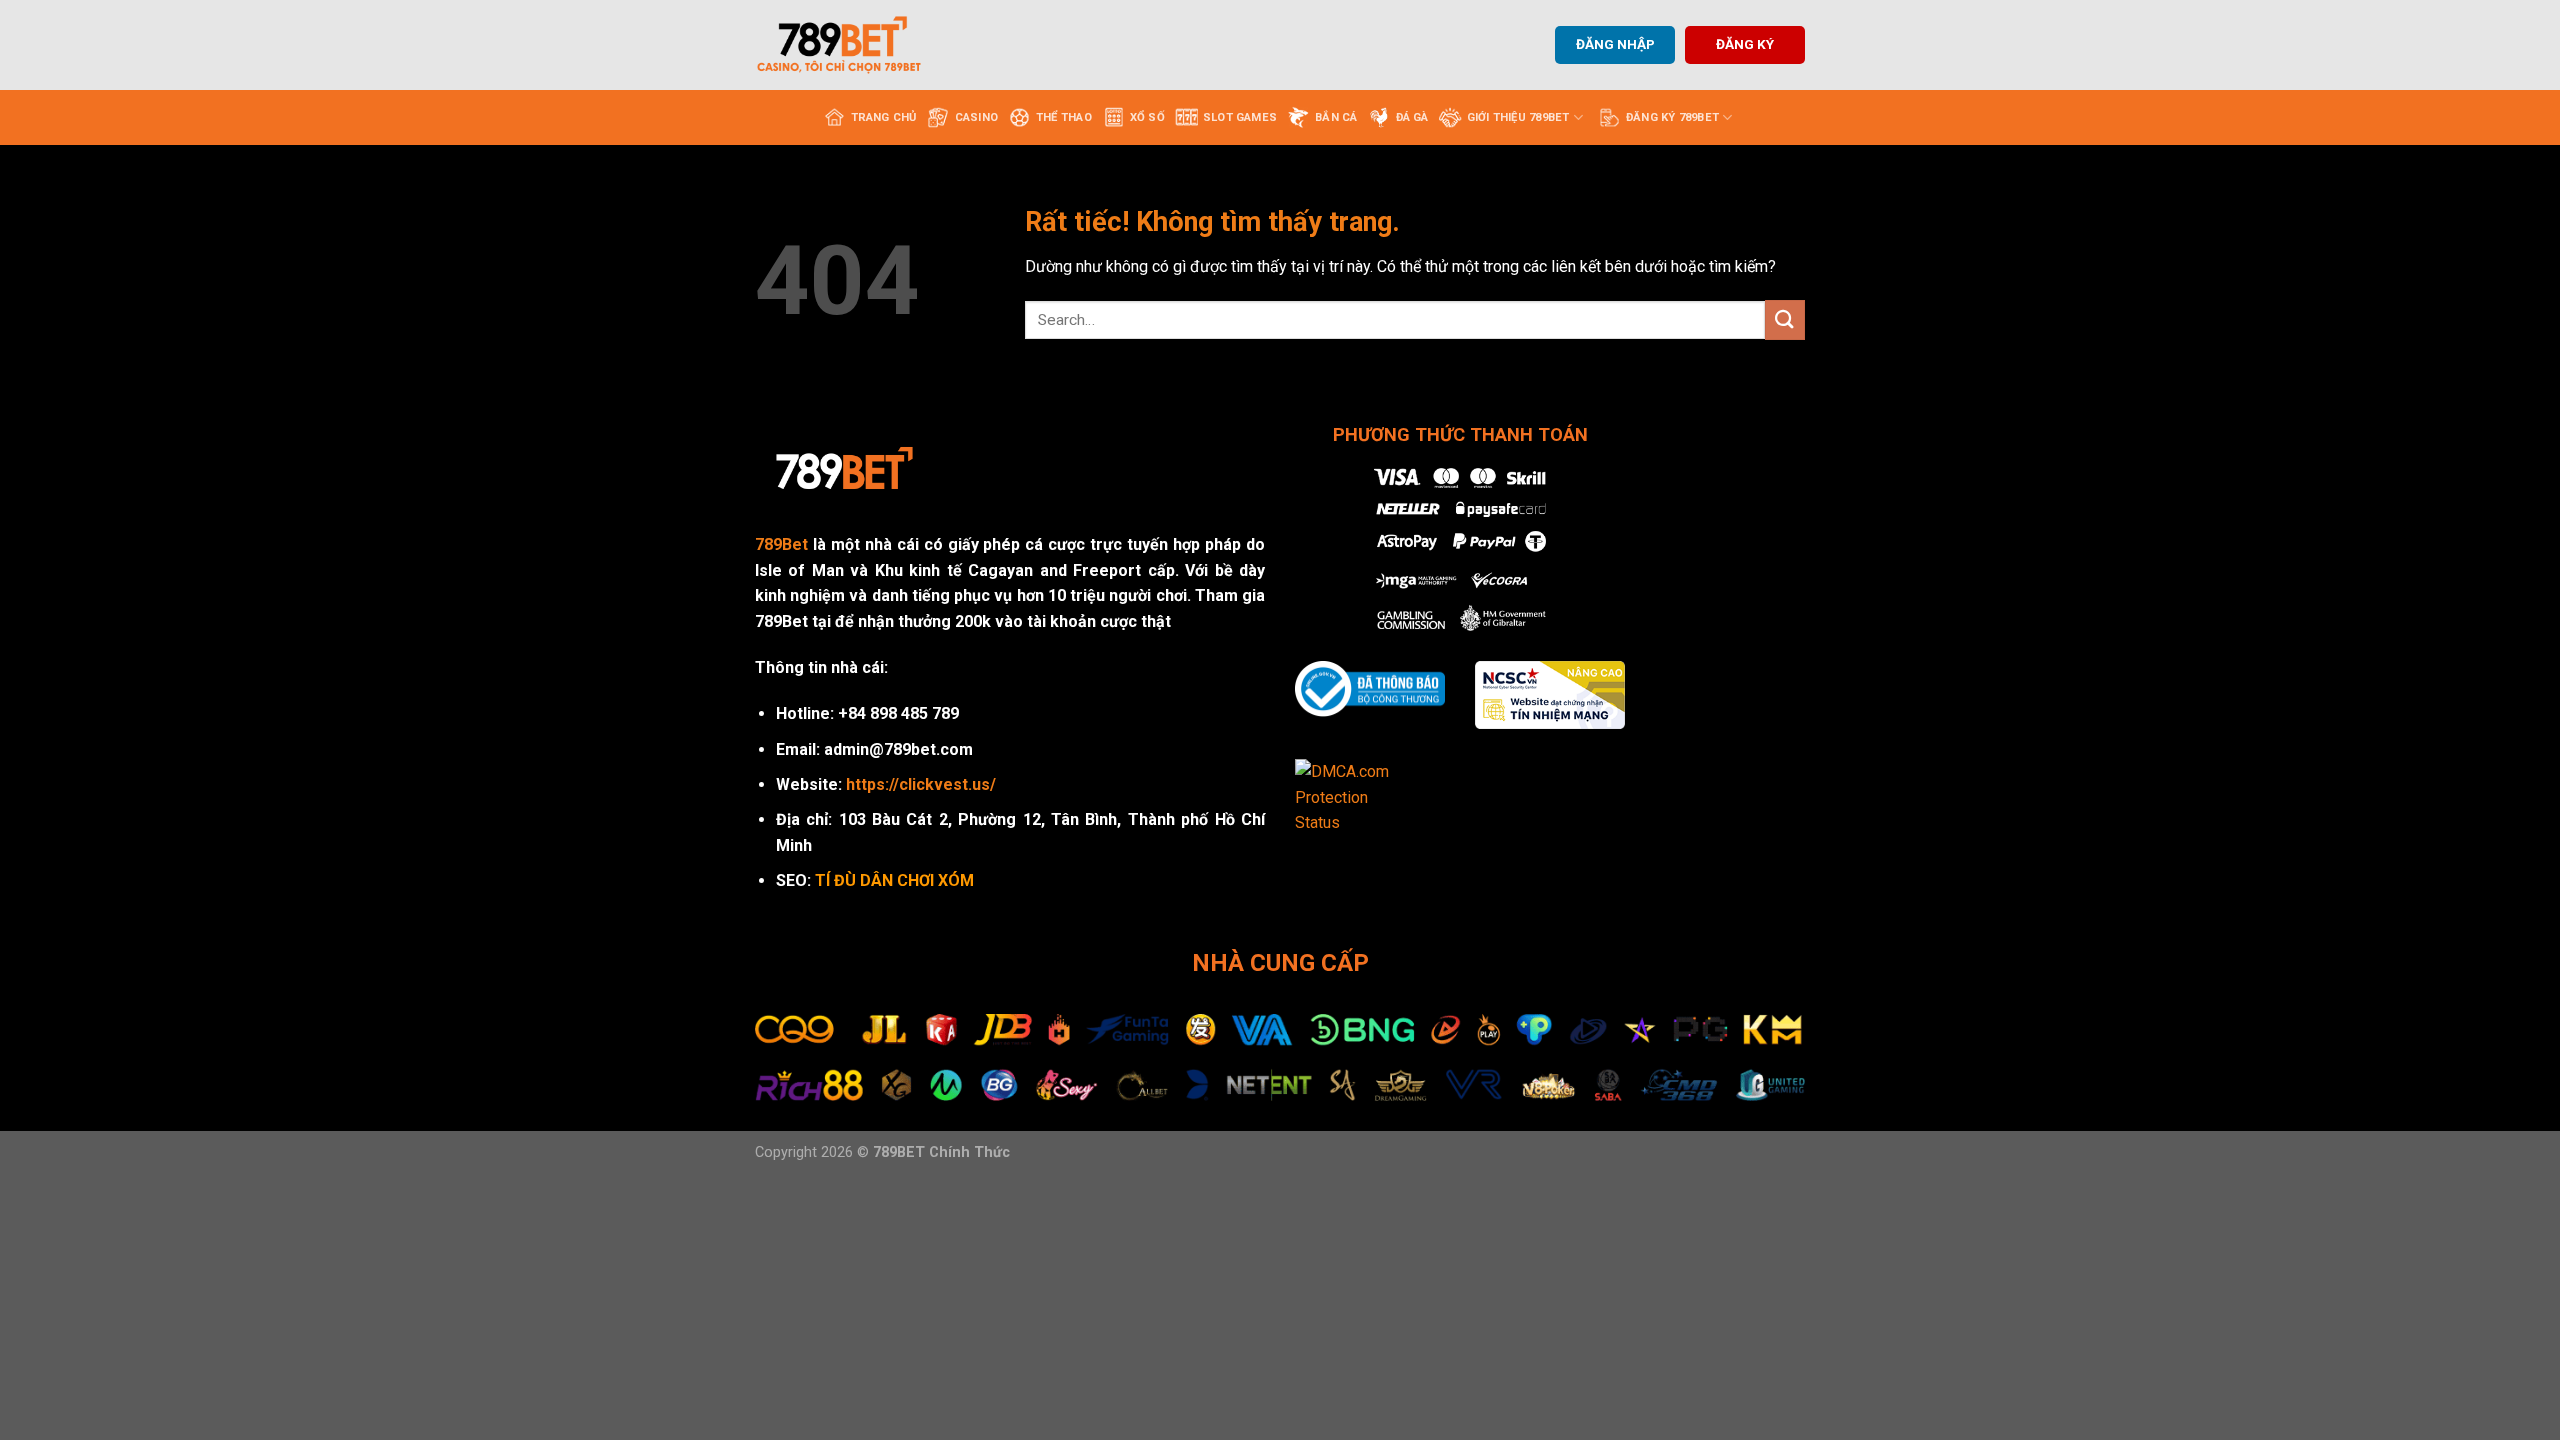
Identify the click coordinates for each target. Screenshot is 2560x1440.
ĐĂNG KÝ (1745, 44)
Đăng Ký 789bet (1672, 117)
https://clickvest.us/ (921, 784)
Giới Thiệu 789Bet (1518, 117)
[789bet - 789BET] (855, 45)
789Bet (781, 544)
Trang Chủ (884, 117)
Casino (976, 117)
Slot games (1240, 117)
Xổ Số (1147, 117)
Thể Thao (1064, 117)
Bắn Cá (1336, 117)
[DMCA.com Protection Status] (1355, 796)
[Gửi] (1785, 319)
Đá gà (1412, 117)
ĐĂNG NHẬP (1615, 44)
